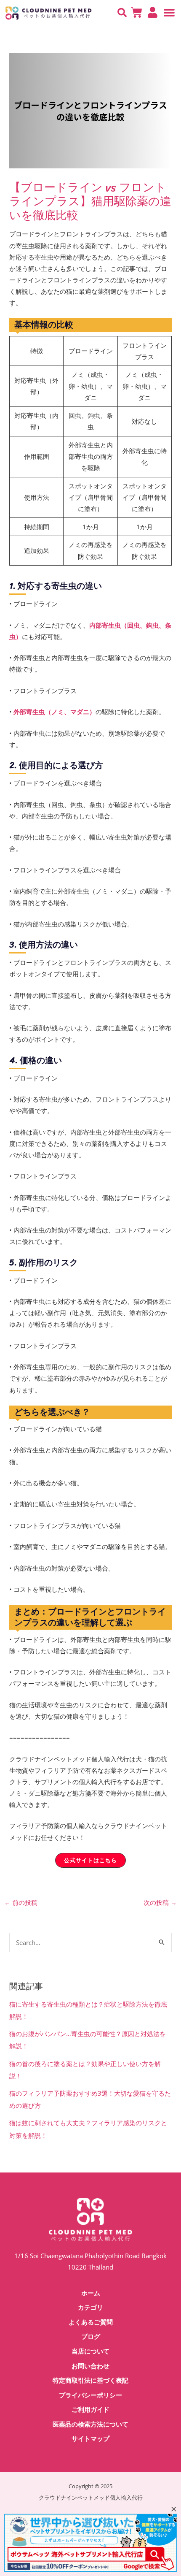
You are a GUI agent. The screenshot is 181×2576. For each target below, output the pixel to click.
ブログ (91, 2337)
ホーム (91, 2293)
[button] (122, 13)
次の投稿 (160, 1902)
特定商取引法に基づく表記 (90, 2381)
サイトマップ (90, 2439)
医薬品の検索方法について (90, 2424)
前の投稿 (21, 1902)
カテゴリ (90, 2308)
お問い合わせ (90, 2366)
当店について (90, 2351)
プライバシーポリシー (90, 2395)
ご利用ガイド (90, 2410)
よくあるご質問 (91, 2322)
